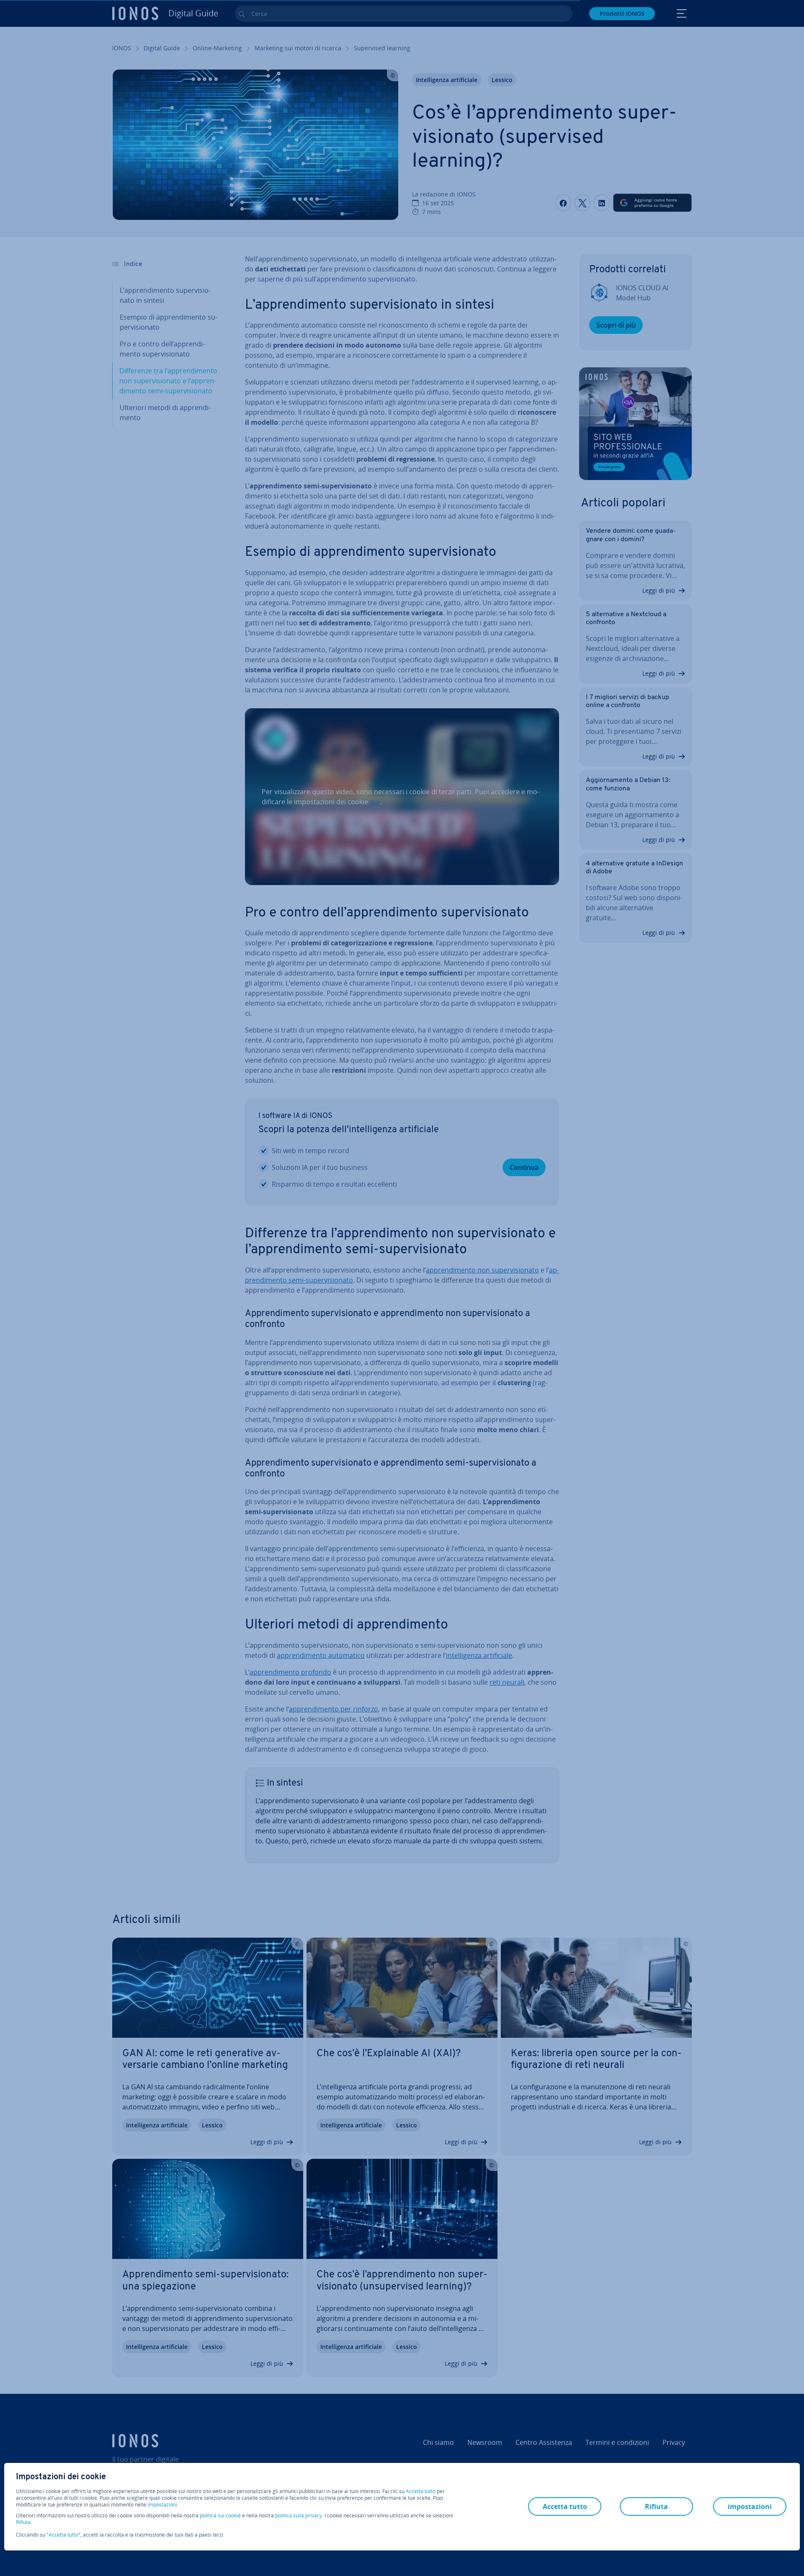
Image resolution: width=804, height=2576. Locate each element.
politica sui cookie (220, 2515)
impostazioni (162, 2505)
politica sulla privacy (299, 2515)
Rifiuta (23, 2522)
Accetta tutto (421, 2491)
